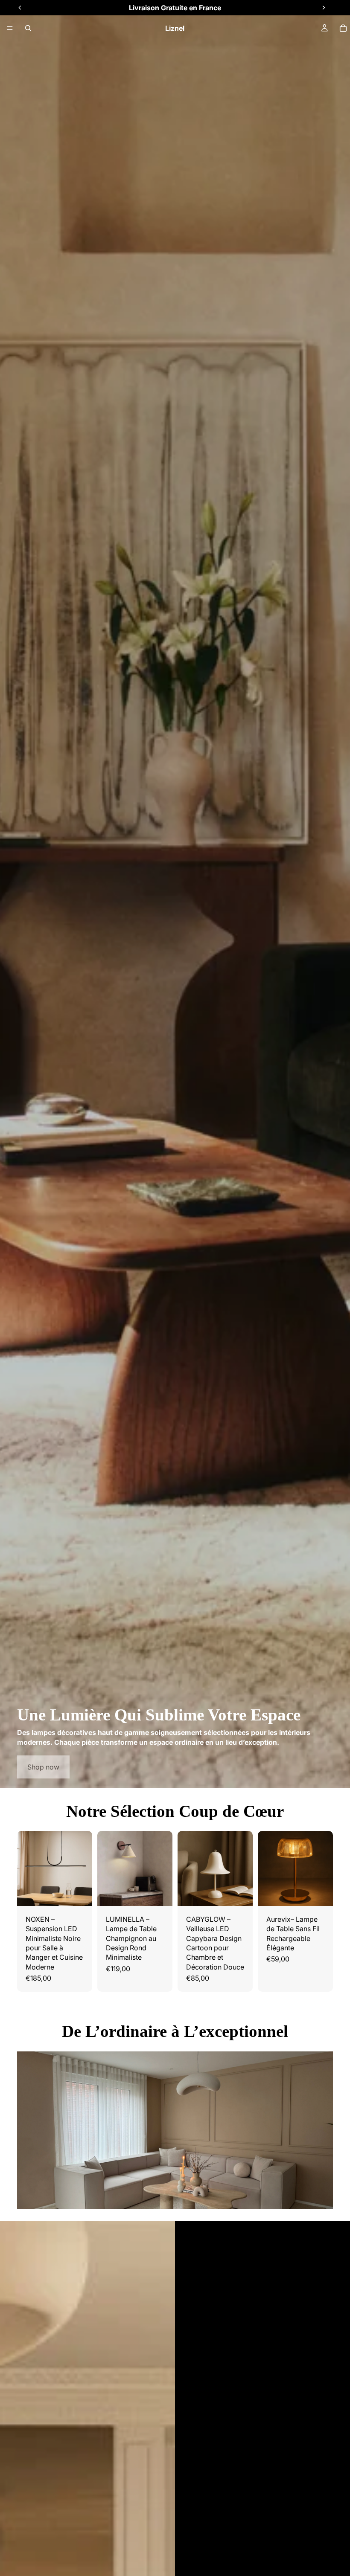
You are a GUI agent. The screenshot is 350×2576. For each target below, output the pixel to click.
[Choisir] (239, 1893)
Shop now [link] (43, 1767)
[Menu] (10, 28)
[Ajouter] (79, 1893)
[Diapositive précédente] (26, 1868)
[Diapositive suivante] (83, 1868)
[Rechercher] (28, 28)
